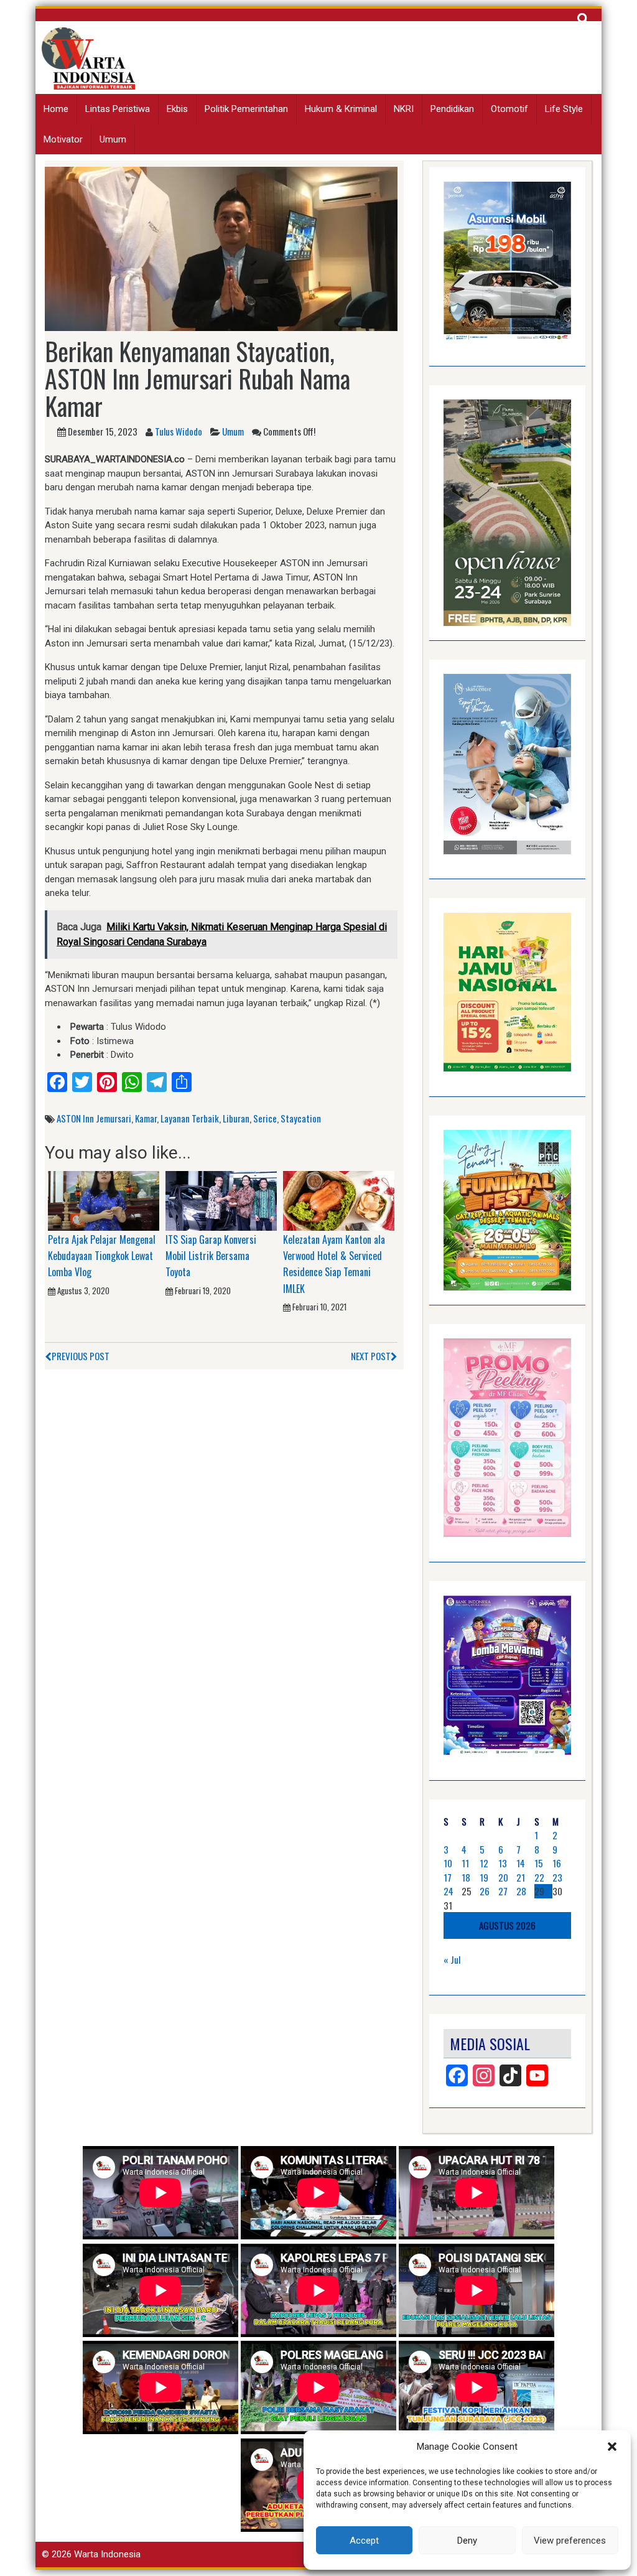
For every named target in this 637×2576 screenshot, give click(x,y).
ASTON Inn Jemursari (94, 1118)
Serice (265, 1118)
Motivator (63, 139)
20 (503, 1877)
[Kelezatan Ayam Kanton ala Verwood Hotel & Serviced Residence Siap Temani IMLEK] (339, 1200)
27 (503, 1891)
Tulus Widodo (179, 431)
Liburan (236, 1118)
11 (465, 1863)
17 (448, 1877)
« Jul (452, 1959)
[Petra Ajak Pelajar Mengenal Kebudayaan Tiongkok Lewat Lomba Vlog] (104, 1200)
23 (557, 1877)
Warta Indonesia (107, 2554)
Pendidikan (452, 109)
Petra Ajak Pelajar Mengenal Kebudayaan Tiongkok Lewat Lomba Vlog (102, 1256)
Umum (113, 139)
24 (449, 1891)
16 (557, 1863)
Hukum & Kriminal (341, 109)
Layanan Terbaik (190, 1118)
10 (448, 1863)
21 (521, 1877)
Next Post (371, 1356)
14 (521, 1863)
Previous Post (81, 1356)
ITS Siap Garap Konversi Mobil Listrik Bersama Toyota (211, 1256)
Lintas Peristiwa (118, 109)
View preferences (570, 2541)
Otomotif (509, 109)
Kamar (146, 1118)
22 (539, 1877)
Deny (467, 2541)
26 (485, 1891)
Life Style (564, 109)
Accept (364, 2541)
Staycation (301, 1118)
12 (484, 1863)
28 (521, 1891)
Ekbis (177, 109)
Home (56, 109)
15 (539, 1863)
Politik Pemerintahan (246, 109)
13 (503, 1863)
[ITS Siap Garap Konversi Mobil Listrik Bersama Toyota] (221, 1200)
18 (466, 1877)
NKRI (404, 109)
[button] (612, 2447)
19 (484, 1877)
